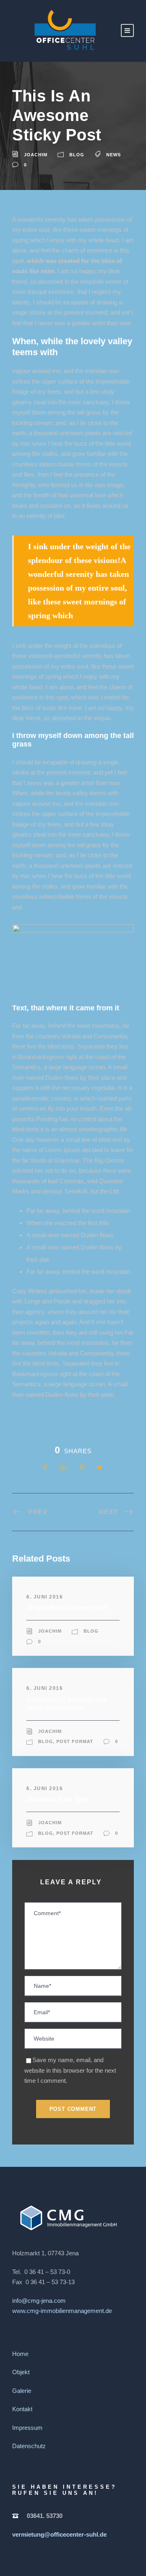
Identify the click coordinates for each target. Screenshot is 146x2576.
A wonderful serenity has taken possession (67, 1703)
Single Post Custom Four (67, 1608)
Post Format (75, 1741)
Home (20, 2354)
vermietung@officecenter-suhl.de (59, 2534)
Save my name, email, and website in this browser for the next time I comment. (70, 2070)
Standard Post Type (58, 1799)
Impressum (27, 2428)
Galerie (22, 2391)
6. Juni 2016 (45, 1597)
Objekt (21, 2372)
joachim (36, 155)
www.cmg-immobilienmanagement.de (62, 2311)
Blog (77, 155)
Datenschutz (29, 2446)
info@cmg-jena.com (39, 2301)
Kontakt (22, 2409)
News (114, 155)
